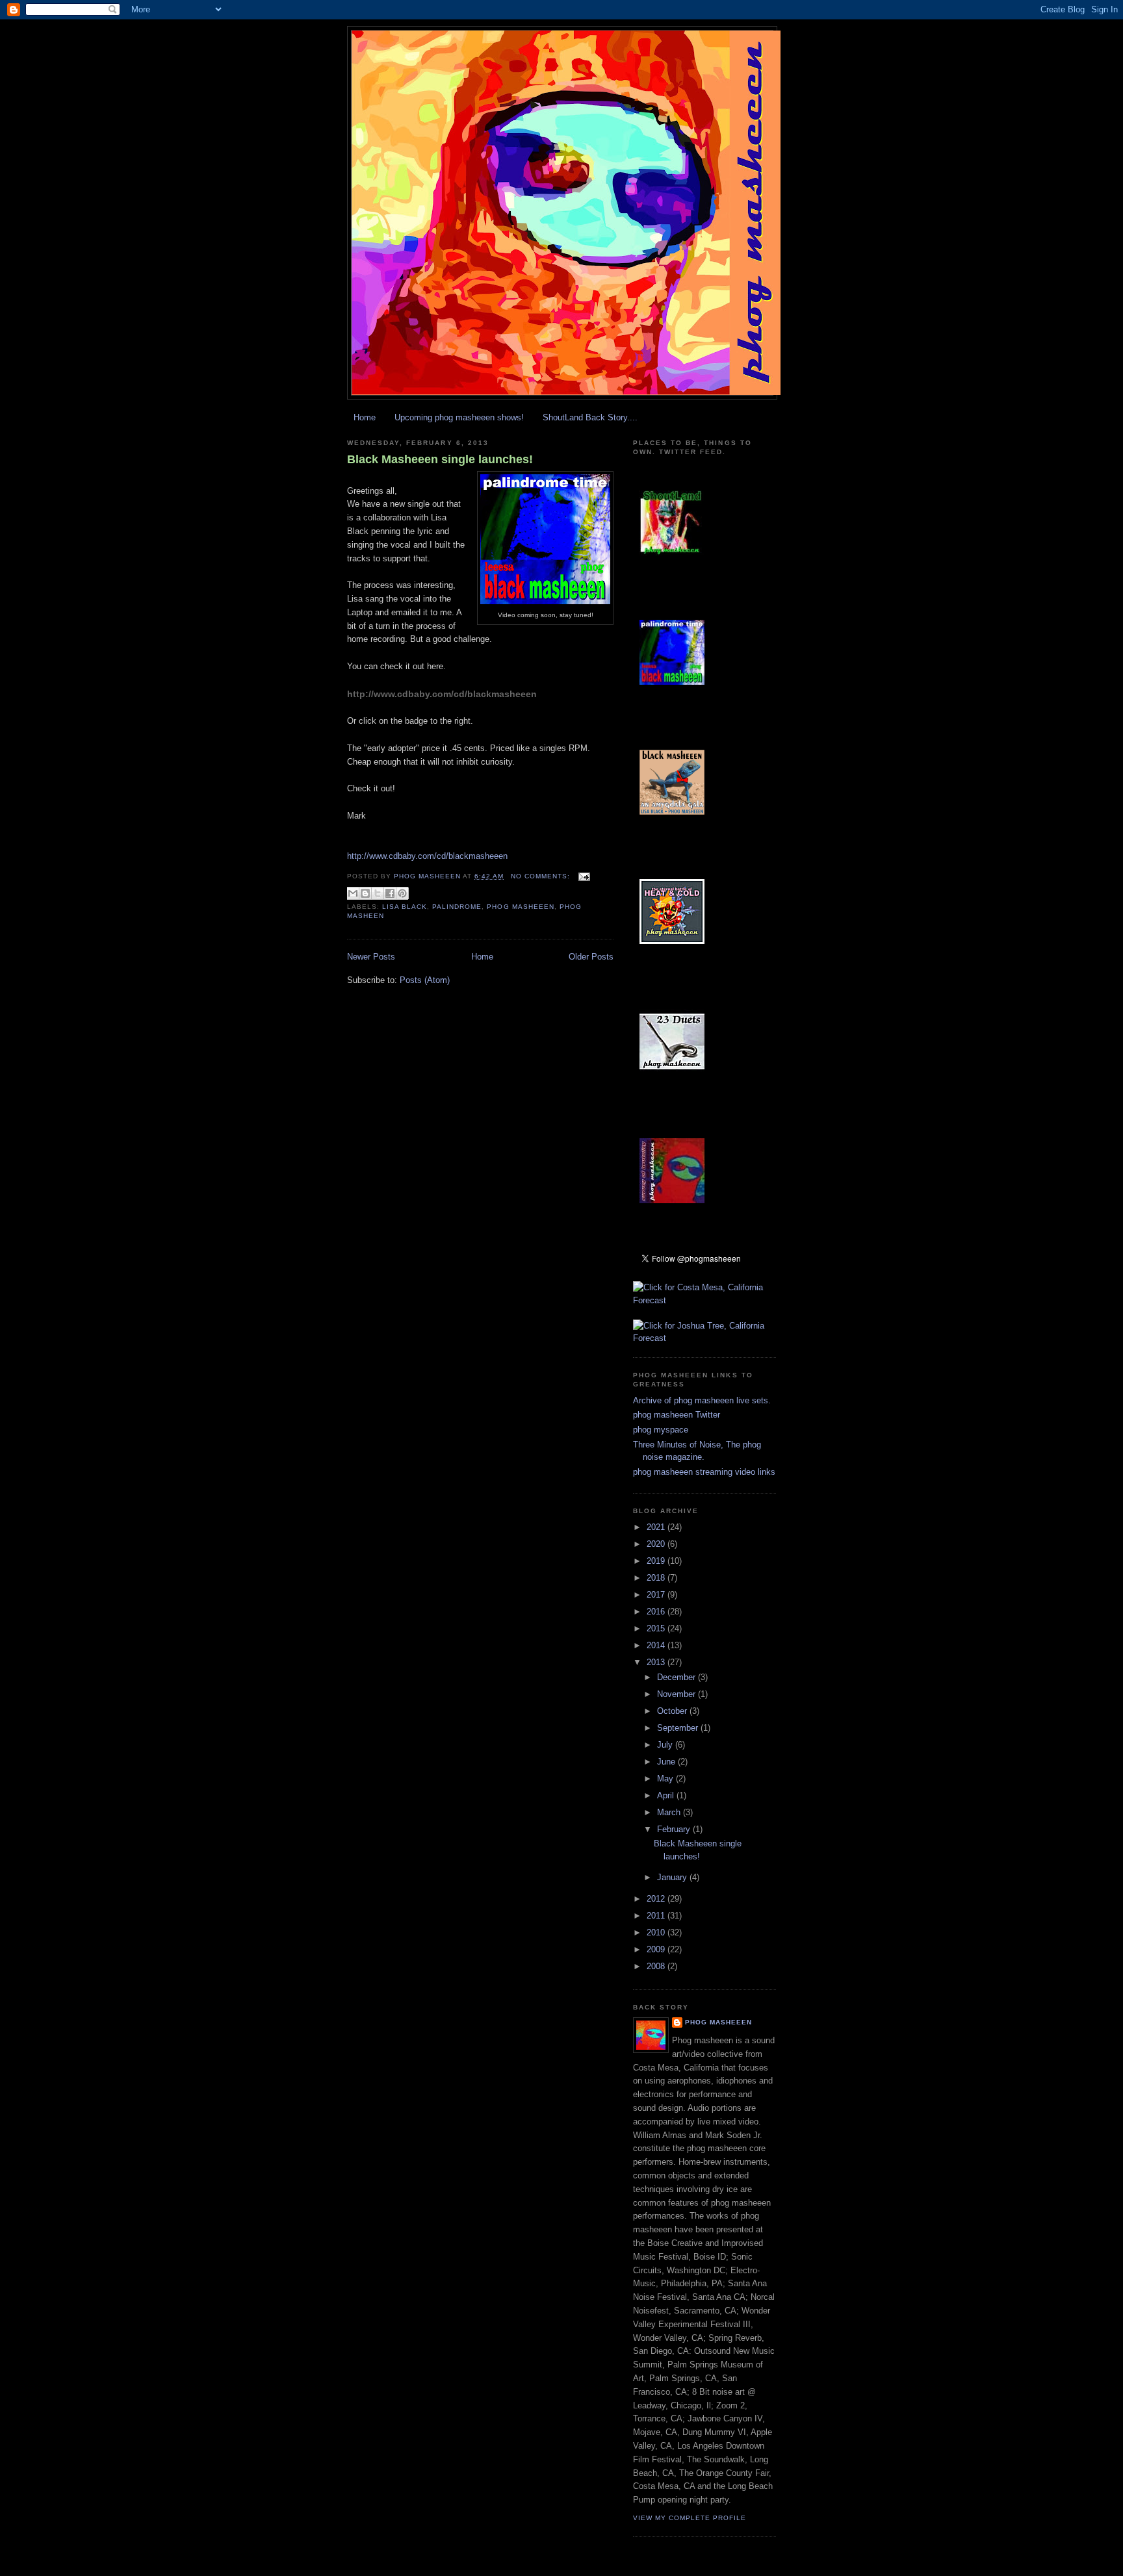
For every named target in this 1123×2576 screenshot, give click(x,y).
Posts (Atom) (425, 980)
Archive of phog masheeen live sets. (702, 1400)
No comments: (542, 876)
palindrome (457, 907)
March (670, 1812)
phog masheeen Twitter (677, 1415)
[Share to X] (378, 893)
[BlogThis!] (365, 893)
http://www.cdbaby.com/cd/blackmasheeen (442, 694)
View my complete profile (690, 2518)
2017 (657, 1595)
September (679, 1728)
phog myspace (661, 1430)
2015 (657, 1628)
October (673, 1711)
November (678, 1694)
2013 (657, 1662)
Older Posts (591, 957)
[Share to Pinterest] (402, 893)
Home (365, 417)
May (666, 1779)
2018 (657, 1578)
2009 (657, 1949)
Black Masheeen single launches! (440, 459)
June (667, 1762)
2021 (657, 1527)
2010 (657, 1932)
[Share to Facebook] (390, 893)
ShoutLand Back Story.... (590, 417)
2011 (657, 1916)
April (667, 1795)
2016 (657, 1612)
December (678, 1677)
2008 (657, 1966)
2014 (657, 1645)
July (666, 1745)
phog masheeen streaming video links (704, 1472)
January (673, 1877)
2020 (657, 1544)
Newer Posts (371, 957)
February (675, 1829)
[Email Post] (583, 876)
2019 (657, 1561)
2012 (657, 1899)
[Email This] (353, 893)
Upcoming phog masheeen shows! (459, 417)
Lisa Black (405, 907)
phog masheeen (520, 907)
